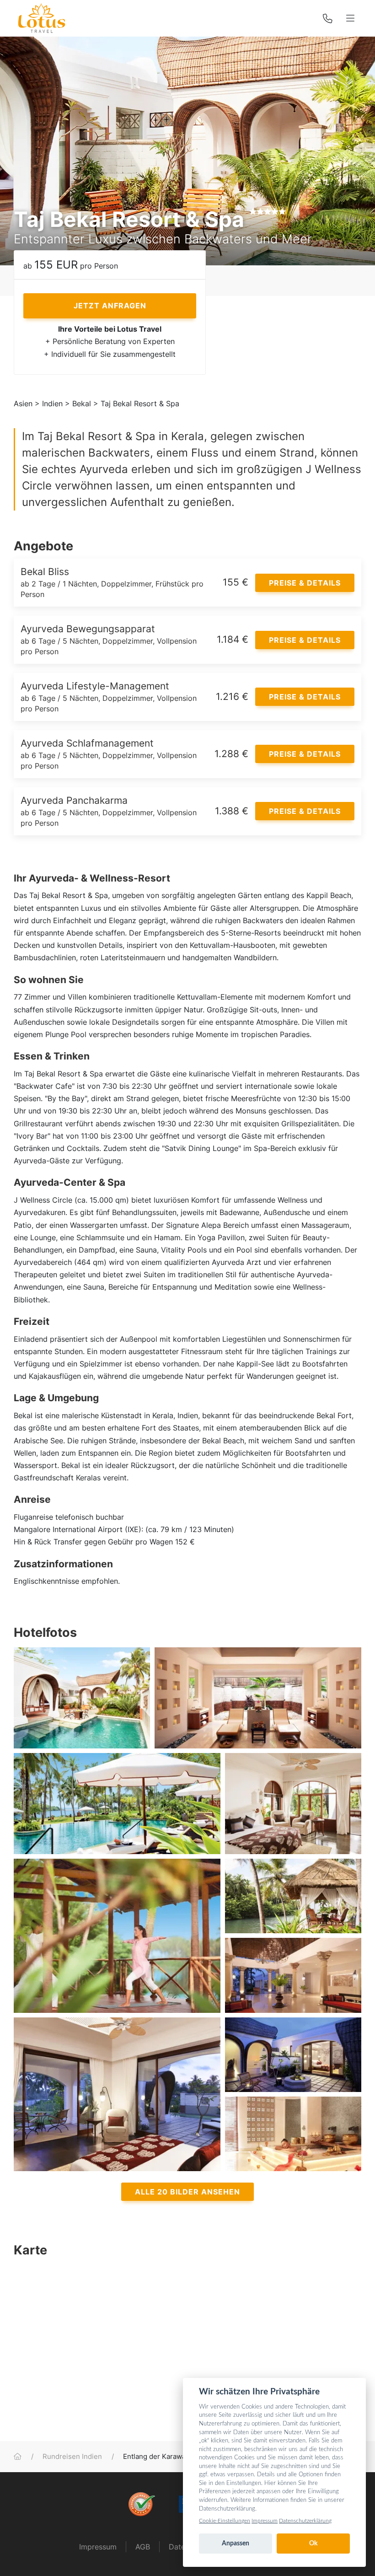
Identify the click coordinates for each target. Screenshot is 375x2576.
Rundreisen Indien (72, 2457)
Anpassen (236, 2544)
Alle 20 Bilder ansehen (187, 2192)
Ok (313, 2544)
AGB (143, 2547)
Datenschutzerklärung (305, 2521)
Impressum (98, 2547)
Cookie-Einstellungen (225, 2521)
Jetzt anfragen (110, 306)
